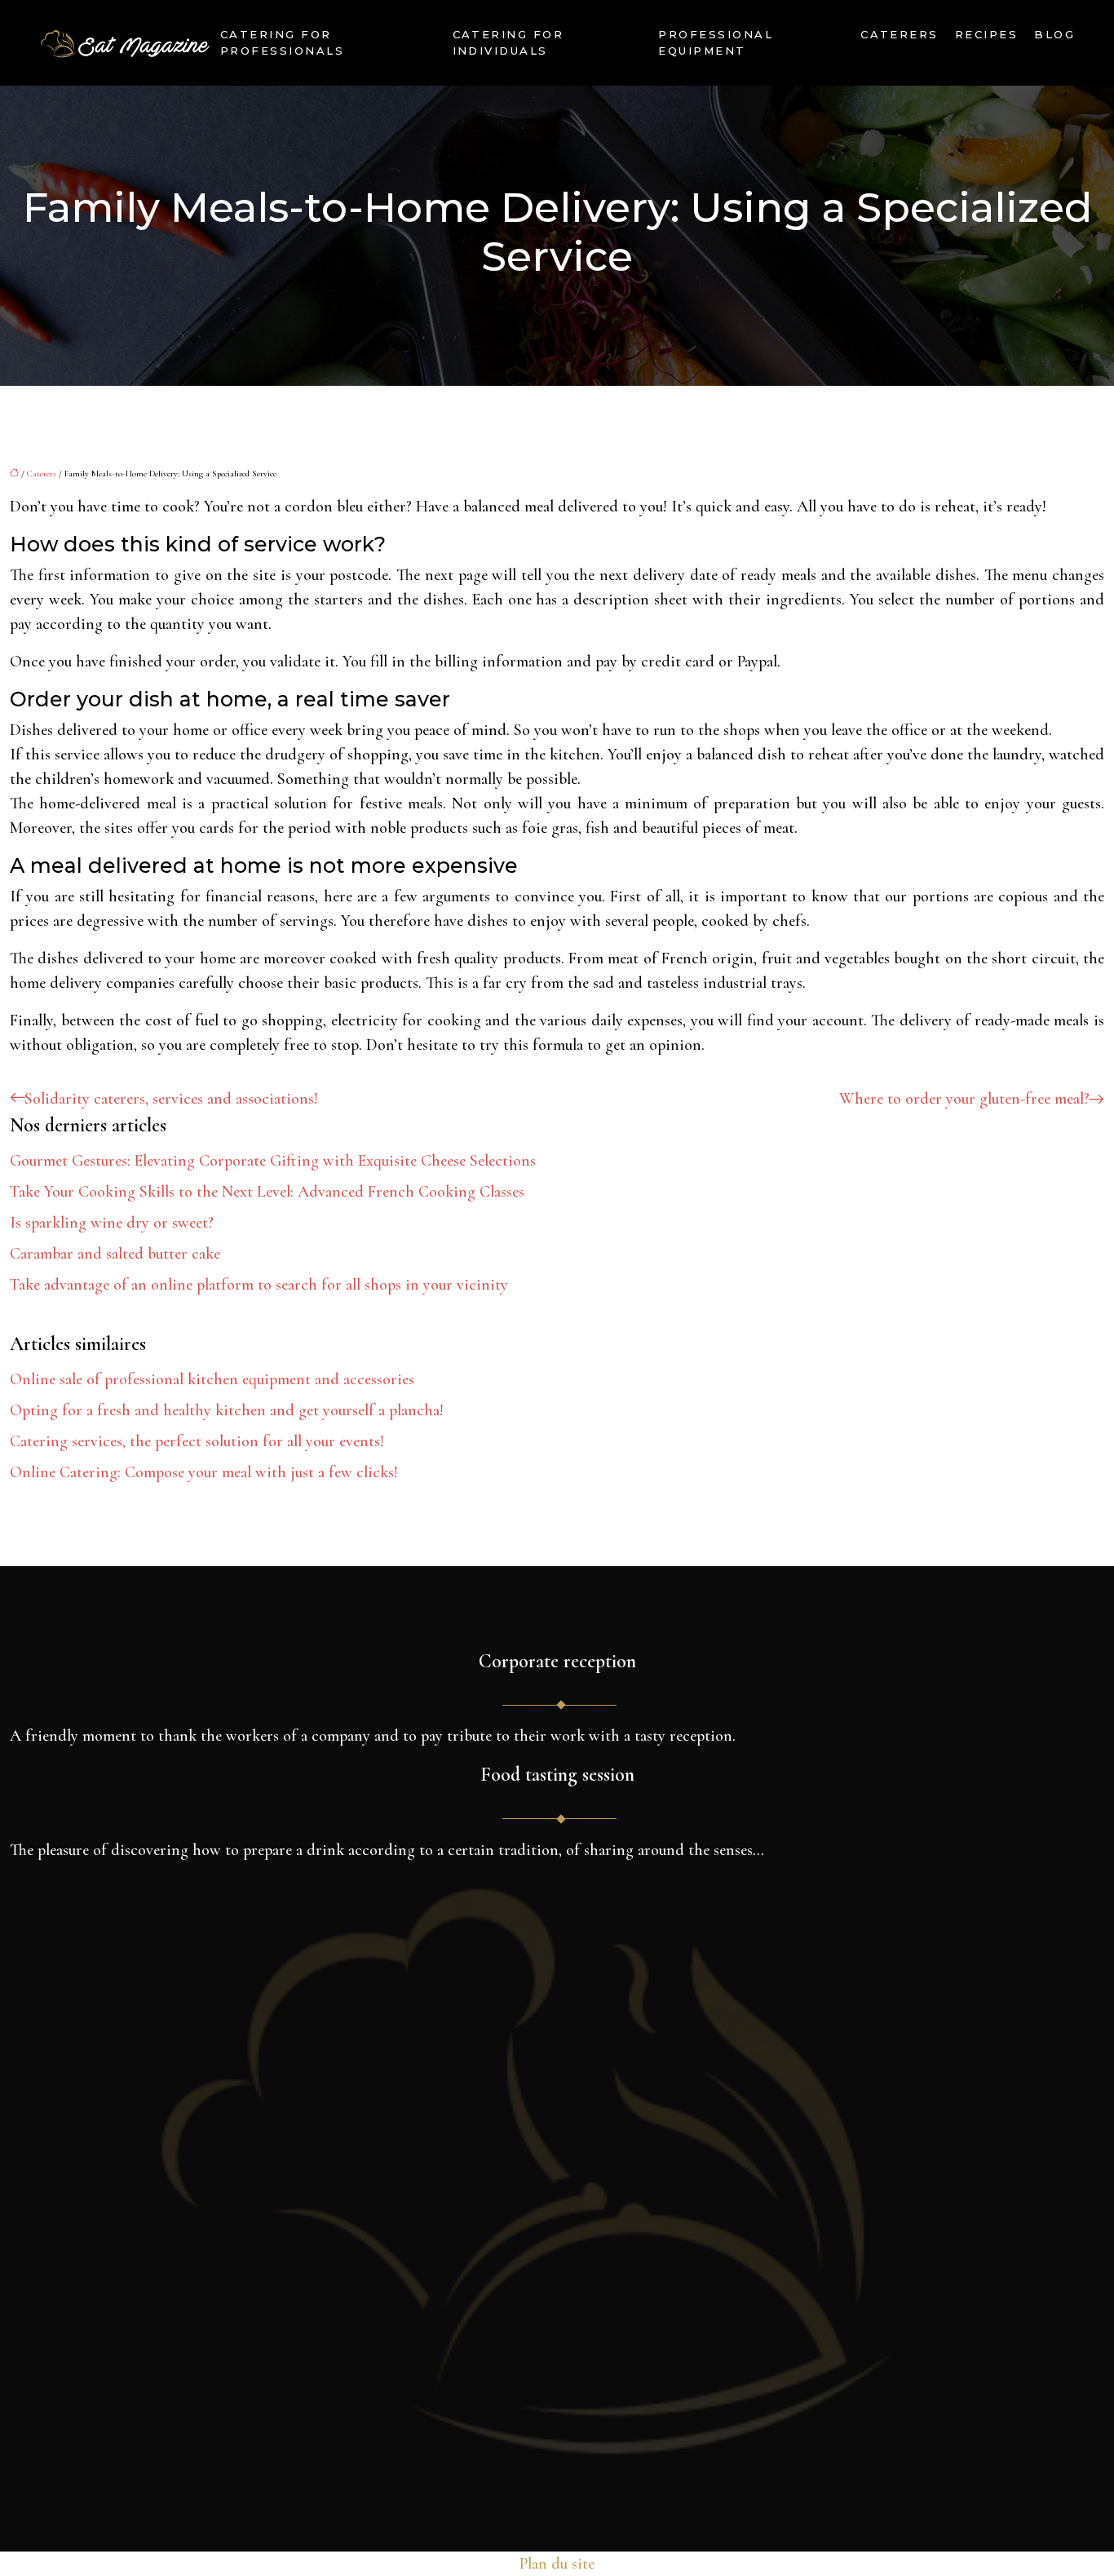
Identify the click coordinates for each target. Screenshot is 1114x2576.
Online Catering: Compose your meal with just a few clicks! (204, 1472)
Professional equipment (716, 42)
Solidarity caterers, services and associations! (171, 1099)
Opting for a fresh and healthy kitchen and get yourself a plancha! (227, 1410)
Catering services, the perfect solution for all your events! (197, 1441)
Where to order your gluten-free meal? (964, 1099)
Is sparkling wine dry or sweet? (112, 1223)
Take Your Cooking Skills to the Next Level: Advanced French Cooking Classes (267, 1192)
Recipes (986, 34)
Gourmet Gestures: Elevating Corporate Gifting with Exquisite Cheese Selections (273, 1161)
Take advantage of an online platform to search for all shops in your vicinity (259, 1285)
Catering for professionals (282, 42)
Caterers (900, 34)
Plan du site (557, 2564)
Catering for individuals (508, 42)
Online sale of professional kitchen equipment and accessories (212, 1379)
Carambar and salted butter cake (115, 1254)
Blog (1054, 34)
